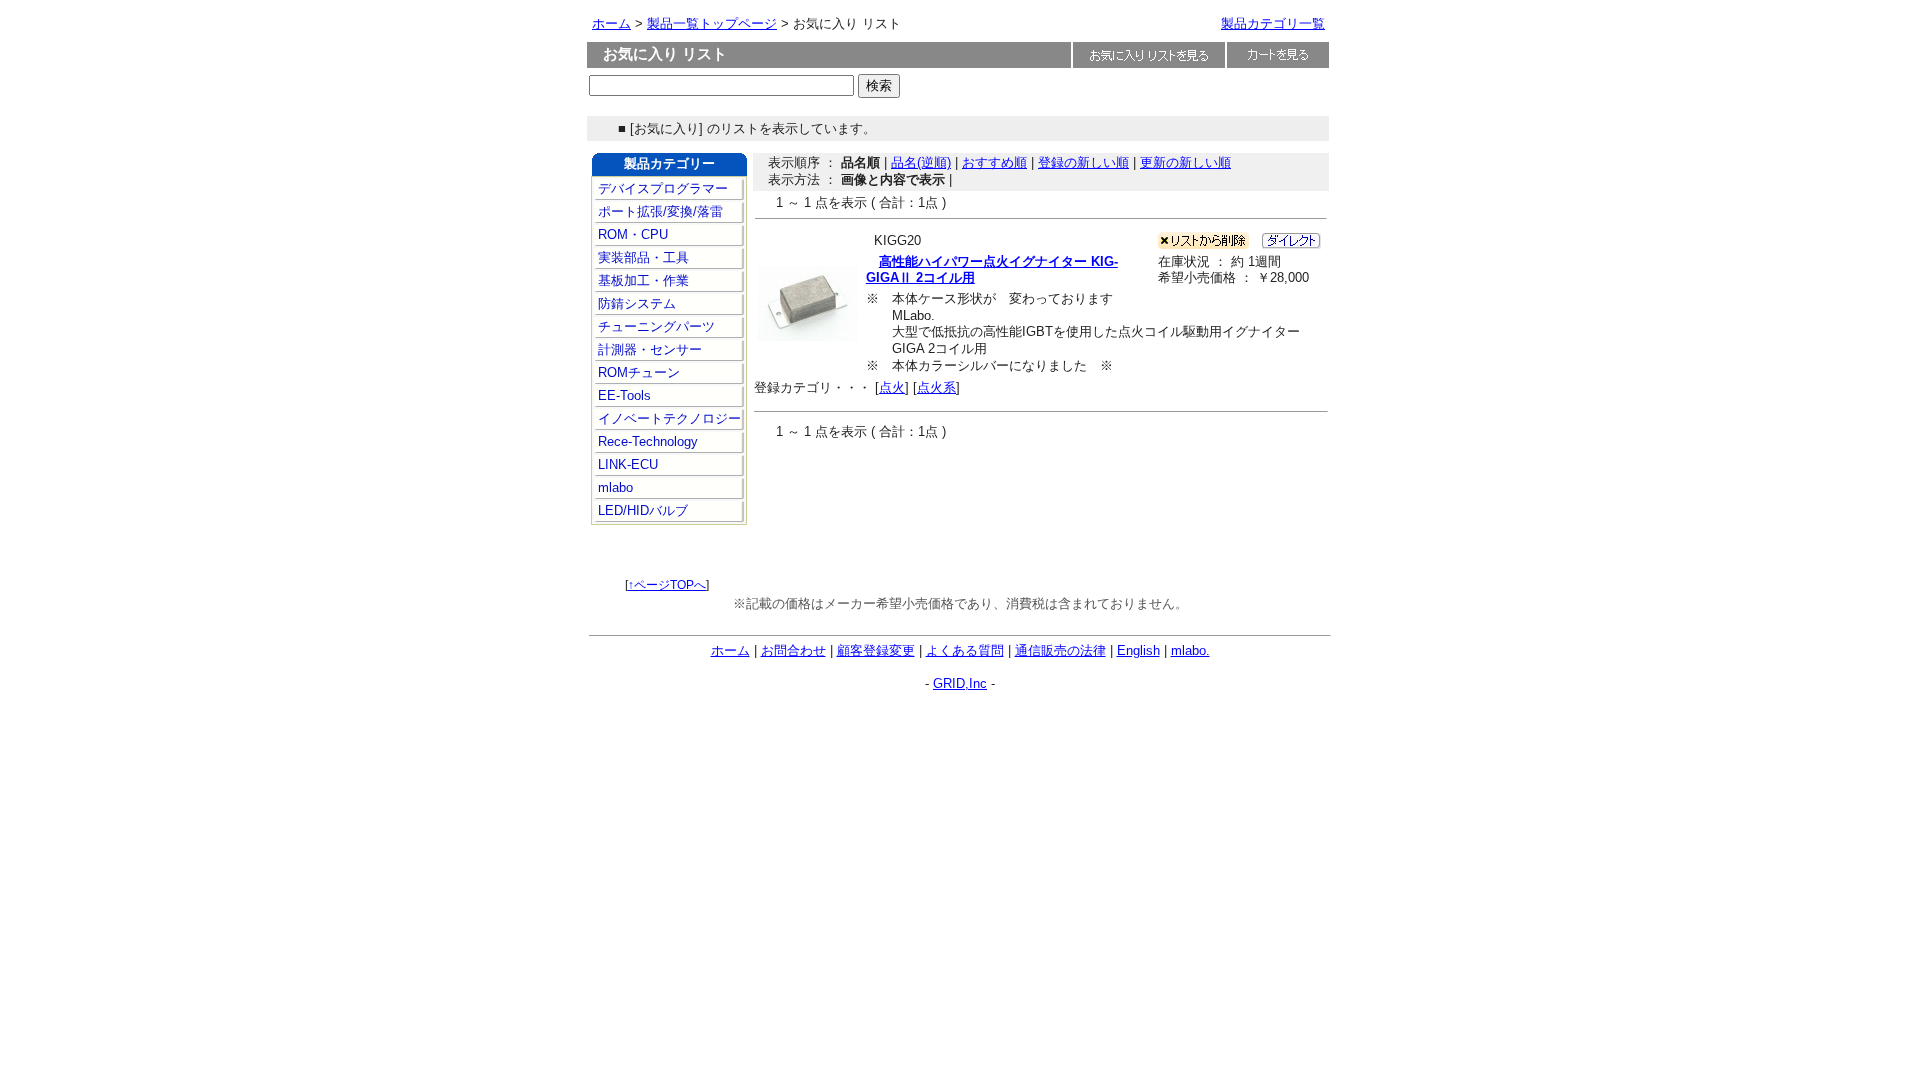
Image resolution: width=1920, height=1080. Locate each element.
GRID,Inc (960, 683)
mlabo (613, 487)
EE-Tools (622, 395)
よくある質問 (965, 650)
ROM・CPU (631, 234)
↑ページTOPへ (667, 585)
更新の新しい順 (1185, 162)
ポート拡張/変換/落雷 (658, 211)
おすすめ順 (994, 162)
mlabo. (1190, 650)
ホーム (611, 23)
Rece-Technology (646, 441)
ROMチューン (637, 372)
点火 (892, 387)
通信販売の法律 (1060, 650)
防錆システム (635, 303)
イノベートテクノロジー (667, 418)
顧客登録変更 (876, 650)
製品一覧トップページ (712, 23)
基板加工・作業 (641, 280)
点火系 (936, 387)
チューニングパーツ (654, 326)
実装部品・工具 (641, 257)
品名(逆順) (921, 162)
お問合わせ (793, 650)
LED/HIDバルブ (641, 510)
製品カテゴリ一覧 (1273, 23)
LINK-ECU (626, 464)
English (1138, 650)
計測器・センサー (648, 349)
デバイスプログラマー (661, 188)
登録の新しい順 (1083, 162)
